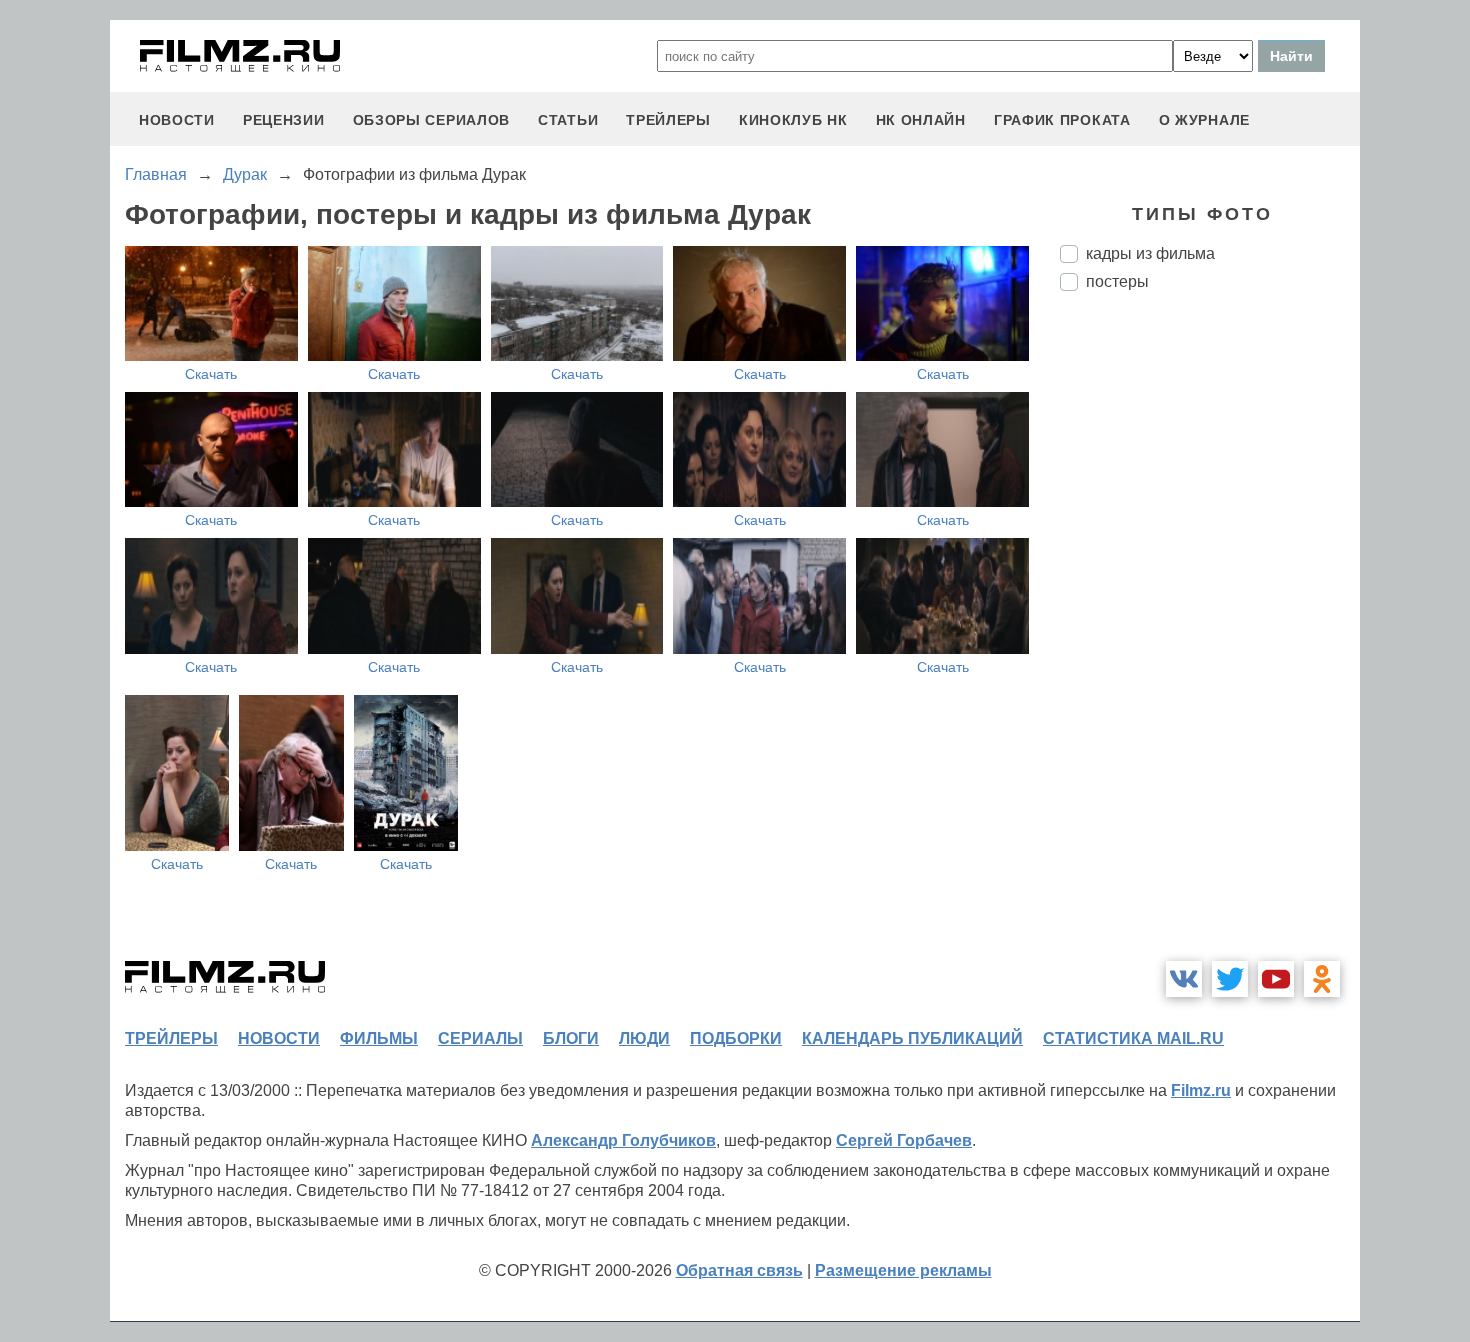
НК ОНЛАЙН (921, 120)
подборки (736, 1038)
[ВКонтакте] (1184, 979)
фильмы (379, 1038)
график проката (1062, 120)
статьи (568, 120)
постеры (1117, 281)
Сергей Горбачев (904, 1140)
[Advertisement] (1210, 641)
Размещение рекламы (903, 1270)
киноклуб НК (793, 120)
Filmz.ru (1201, 1090)
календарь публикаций (912, 1038)
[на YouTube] (1276, 979)
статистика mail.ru (1133, 1038)
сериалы (480, 1038)
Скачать (211, 374)
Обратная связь (739, 1270)
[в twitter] (1230, 979)
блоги (571, 1038)
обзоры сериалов (432, 120)
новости (177, 120)
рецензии (284, 120)
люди (644, 1038)
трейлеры (668, 120)
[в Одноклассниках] (1322, 979)
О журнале (1204, 120)
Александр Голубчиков (623, 1140)
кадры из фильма (1150, 253)
